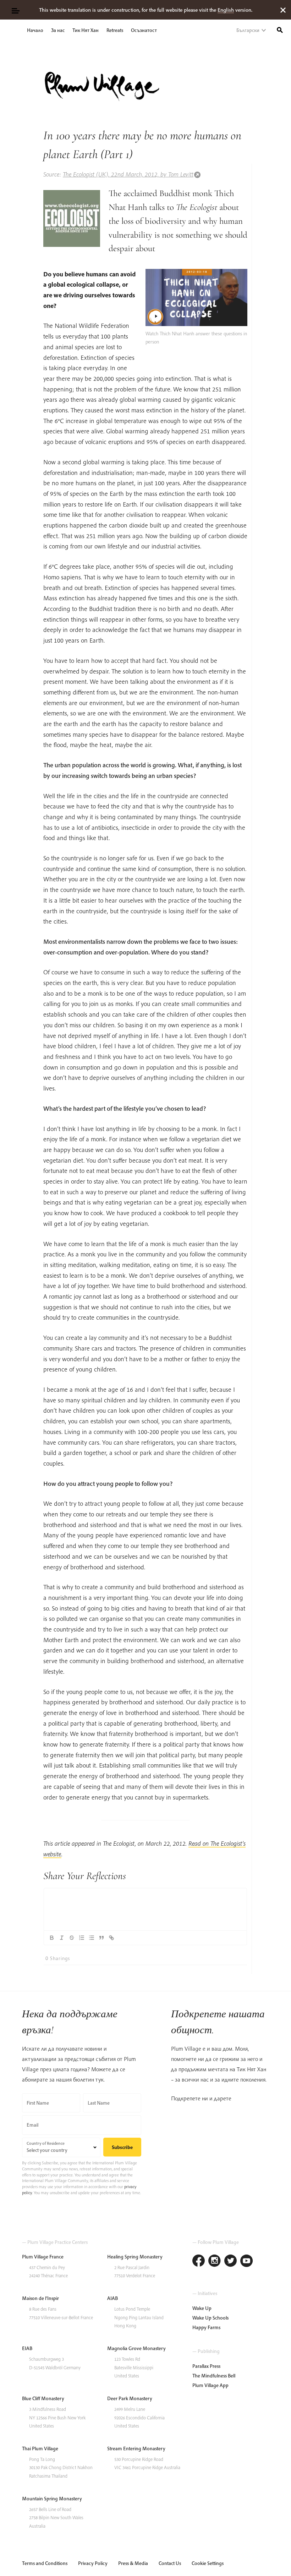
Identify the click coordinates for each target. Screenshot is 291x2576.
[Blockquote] (101, 1938)
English (226, 10)
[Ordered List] (82, 1938)
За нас (58, 30)
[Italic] (62, 1938)
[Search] (280, 29)
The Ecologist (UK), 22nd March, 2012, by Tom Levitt (128, 174)
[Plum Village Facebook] (199, 2261)
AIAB (112, 2298)
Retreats (115, 30)
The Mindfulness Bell (214, 2376)
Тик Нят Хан (86, 30)
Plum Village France (43, 2257)
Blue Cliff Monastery (43, 2398)
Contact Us (170, 2563)
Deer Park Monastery (130, 2398)
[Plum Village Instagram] (215, 2261)
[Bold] (52, 1938)
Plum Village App (210, 2385)
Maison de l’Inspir (40, 2298)
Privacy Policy (93, 2563)
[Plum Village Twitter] (230, 2261)
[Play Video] (197, 298)
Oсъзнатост (144, 30)
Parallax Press (206, 2366)
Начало (35, 30)
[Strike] (72, 1938)
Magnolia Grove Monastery (136, 2348)
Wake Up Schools (210, 2318)
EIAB (27, 2348)
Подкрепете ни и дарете (201, 2098)
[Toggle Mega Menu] (15, 10)
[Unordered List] (92, 1938)
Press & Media (133, 2563)
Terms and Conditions (45, 2563)
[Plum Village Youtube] (246, 2261)
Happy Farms (206, 2327)
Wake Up (202, 2308)
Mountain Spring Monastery (52, 2499)
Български (248, 30)
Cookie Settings (208, 2563)
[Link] (111, 1938)
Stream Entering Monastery (136, 2448)
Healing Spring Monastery (135, 2257)
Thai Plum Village (40, 2448)
